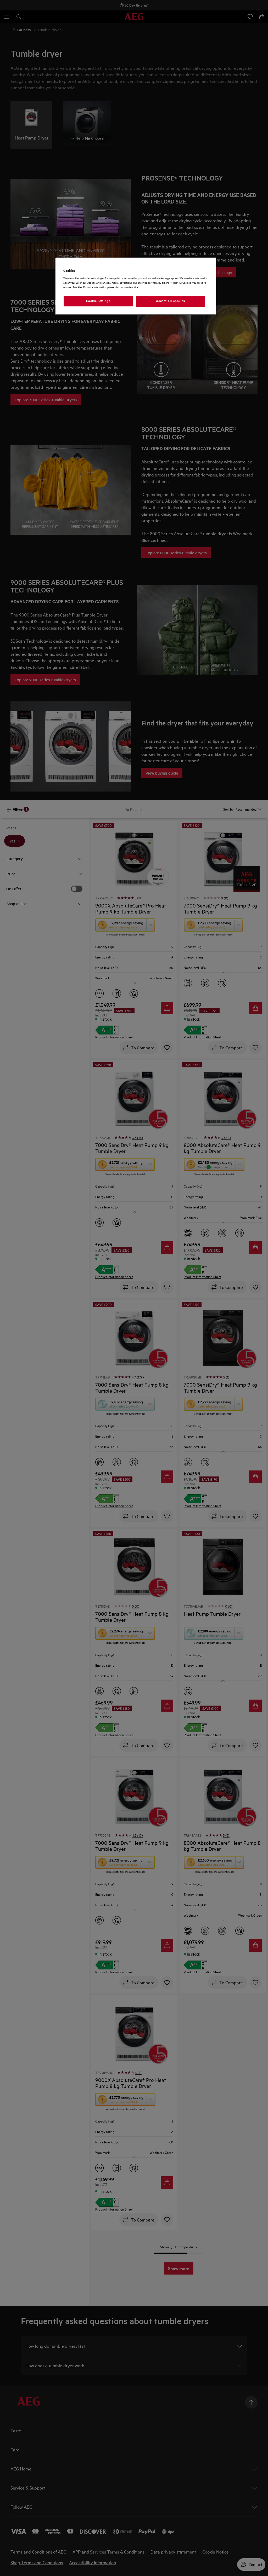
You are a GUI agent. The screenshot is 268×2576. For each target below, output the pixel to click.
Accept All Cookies (170, 301)
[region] (136, 286)
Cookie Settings (98, 301)
